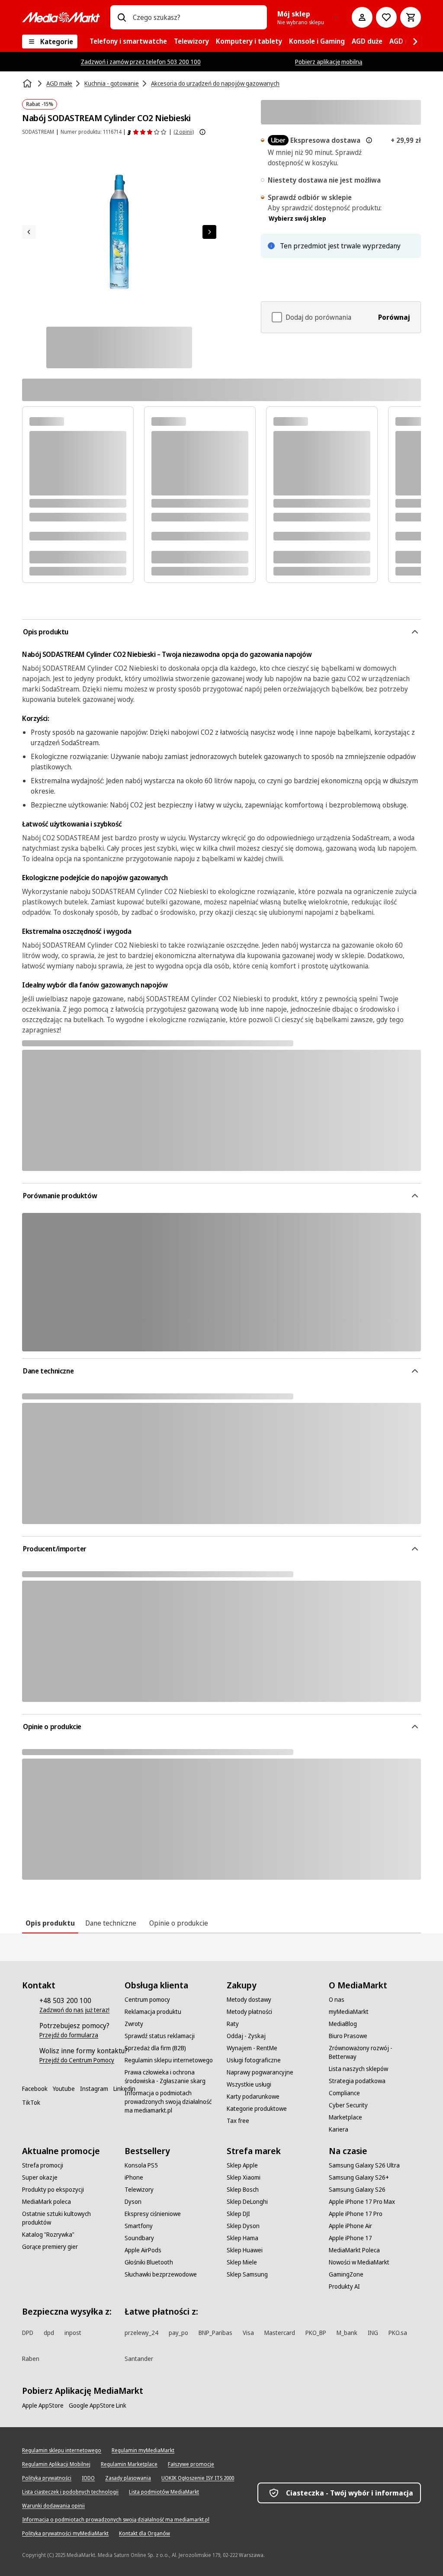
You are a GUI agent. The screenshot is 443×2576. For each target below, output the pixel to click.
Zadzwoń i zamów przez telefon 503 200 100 (141, 62)
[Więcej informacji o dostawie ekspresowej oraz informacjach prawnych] (369, 140)
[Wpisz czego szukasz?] (122, 17)
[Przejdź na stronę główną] (61, 17)
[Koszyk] (411, 17)
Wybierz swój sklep (297, 218)
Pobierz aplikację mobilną (329, 62)
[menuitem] (128, 42)
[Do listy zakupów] (386, 17)
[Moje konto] (362, 17)
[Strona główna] (28, 84)
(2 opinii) (184, 132)
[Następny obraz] (209, 232)
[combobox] (196, 17)
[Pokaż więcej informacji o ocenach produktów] (202, 132)
